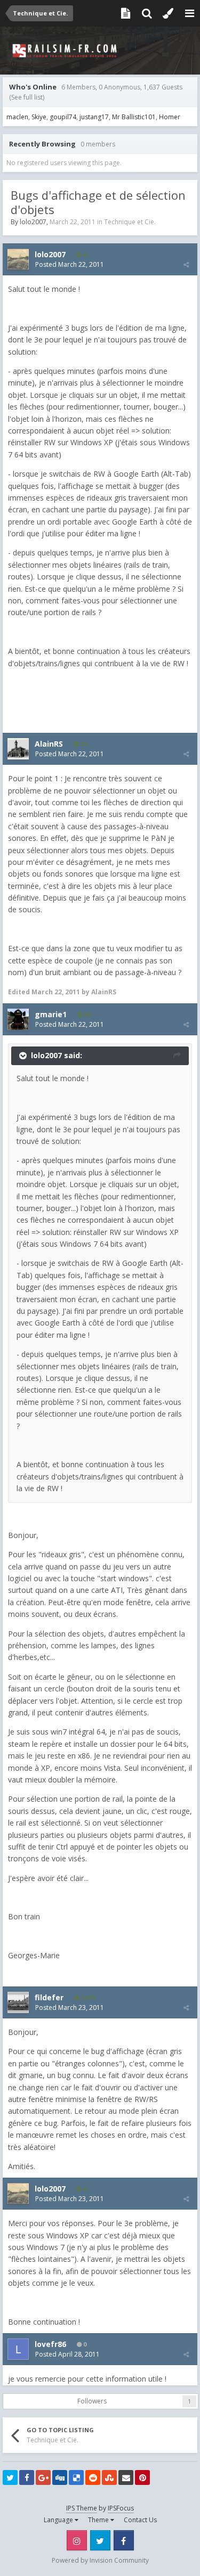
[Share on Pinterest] (142, 2477)
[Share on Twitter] (10, 2477)
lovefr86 (50, 2344)
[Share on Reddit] (93, 2477)
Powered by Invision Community (100, 2560)
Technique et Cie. (130, 222)
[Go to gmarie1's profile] (18, 1019)
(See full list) (27, 97)
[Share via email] (126, 2477)
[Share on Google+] (43, 2477)
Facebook (124, 2540)
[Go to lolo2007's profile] (18, 259)
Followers (92, 2401)
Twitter (100, 2540)
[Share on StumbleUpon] (109, 2477)
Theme (99, 2520)
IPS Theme (82, 2508)
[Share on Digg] (60, 2477)
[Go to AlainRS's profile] (18, 749)
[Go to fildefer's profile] (18, 2002)
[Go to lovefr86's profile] (18, 2349)
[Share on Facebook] (27, 2477)
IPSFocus (121, 2508)
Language (59, 2520)
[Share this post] (186, 264)
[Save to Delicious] (76, 2477)
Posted (70, 264)
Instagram (77, 2540)
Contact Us (140, 2520)
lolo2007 (33, 222)
